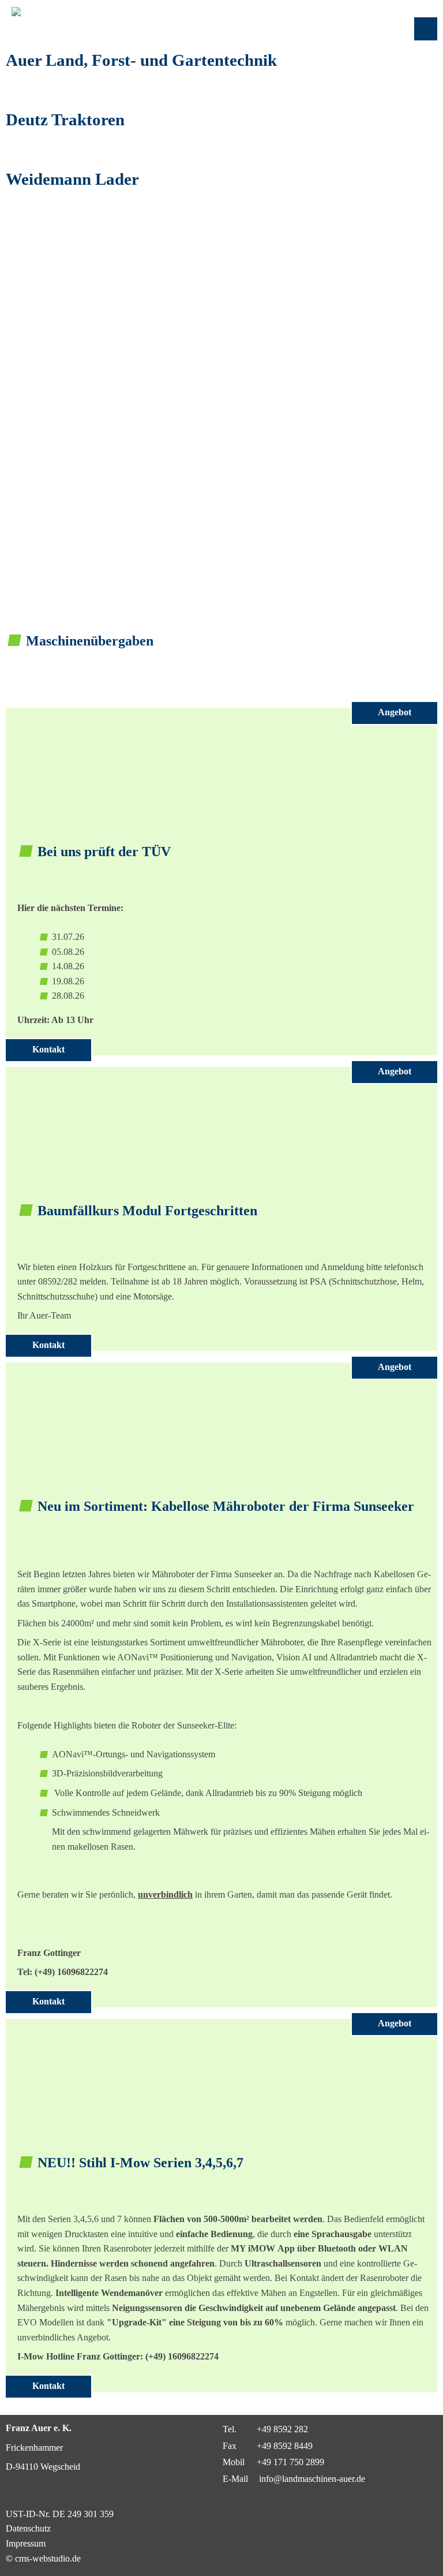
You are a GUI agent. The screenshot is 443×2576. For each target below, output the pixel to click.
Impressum (26, 2543)
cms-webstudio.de (48, 2558)
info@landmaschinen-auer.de (311, 2479)
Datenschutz (28, 2528)
